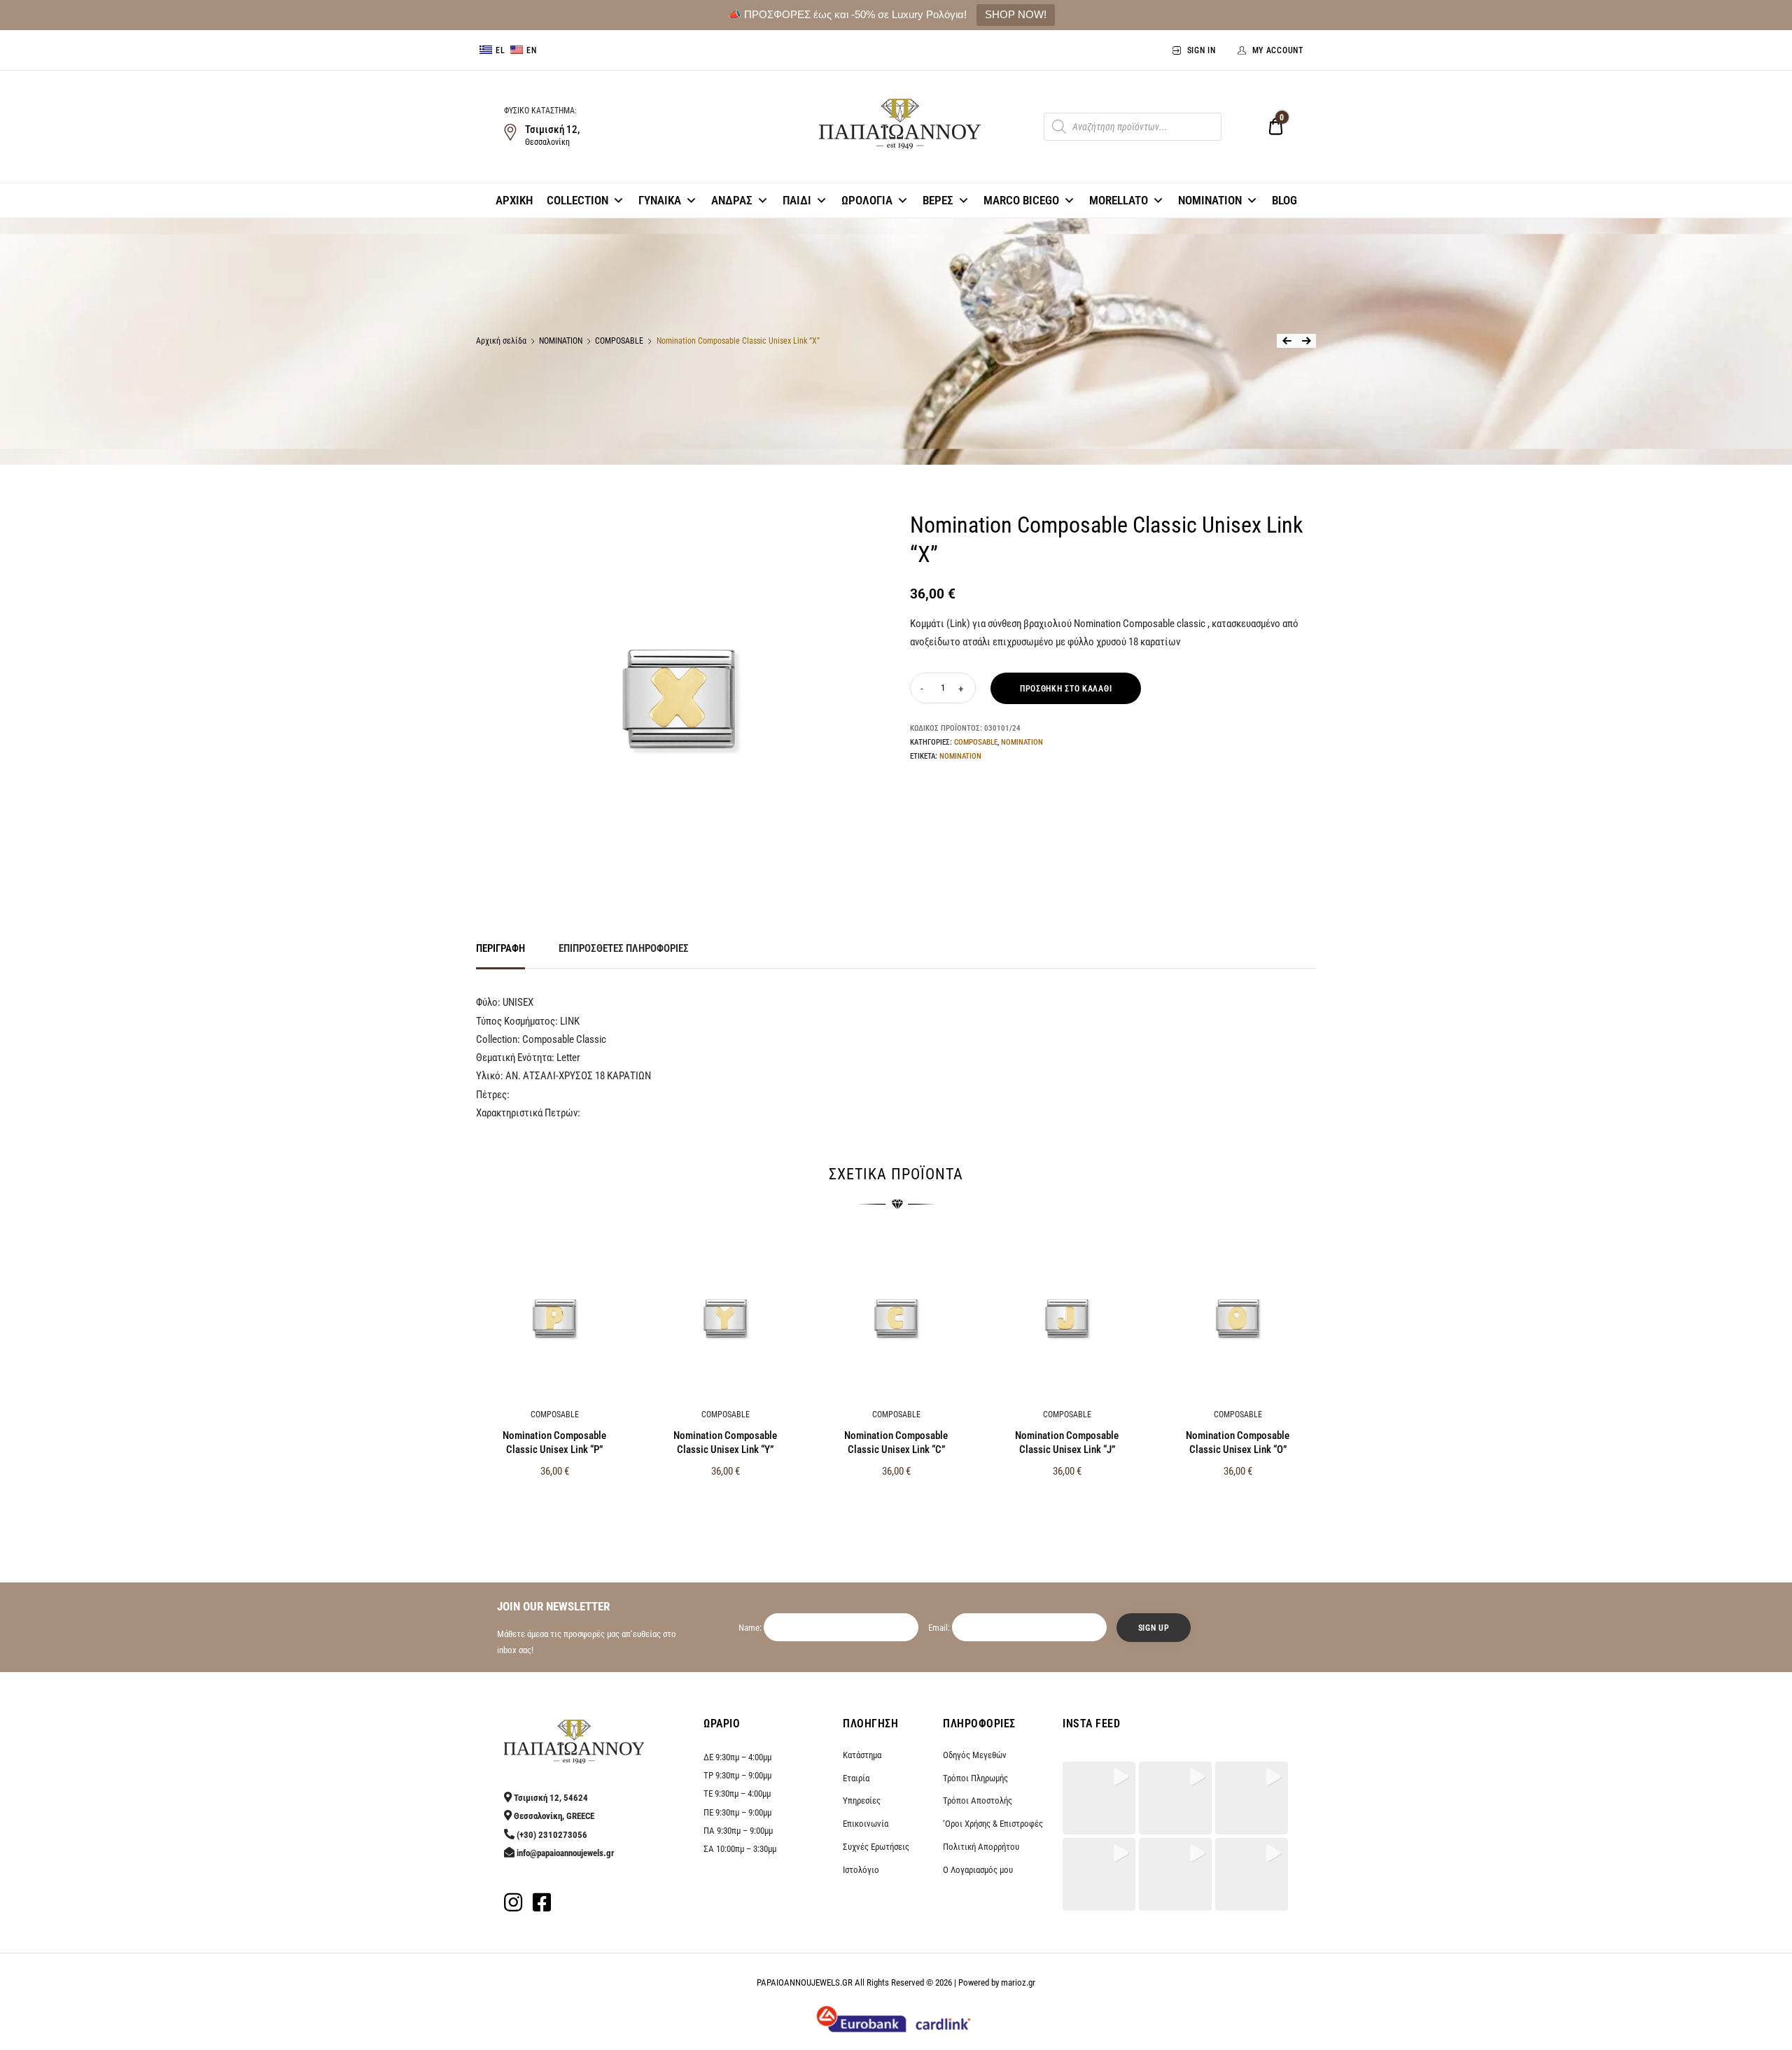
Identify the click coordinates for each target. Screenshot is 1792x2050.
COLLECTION (577, 200)
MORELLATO (1119, 200)
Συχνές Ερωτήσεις (876, 1847)
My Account (1278, 50)
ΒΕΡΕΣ (938, 200)
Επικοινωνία (866, 1824)
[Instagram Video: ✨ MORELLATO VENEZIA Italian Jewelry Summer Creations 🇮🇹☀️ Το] (1099, 1874)
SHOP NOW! (1016, 14)
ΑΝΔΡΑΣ (732, 200)
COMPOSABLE (619, 341)
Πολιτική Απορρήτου (981, 1847)
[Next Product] (1306, 341)
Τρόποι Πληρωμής (975, 1778)
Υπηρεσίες (862, 1800)
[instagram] (513, 1907)
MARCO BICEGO (1021, 200)
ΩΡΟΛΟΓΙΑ (867, 200)
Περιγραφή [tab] (500, 948)
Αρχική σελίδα (501, 341)
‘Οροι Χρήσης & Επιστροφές (993, 1824)
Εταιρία (856, 1778)
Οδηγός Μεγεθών (975, 1755)
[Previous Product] (1287, 341)
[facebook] (542, 1907)
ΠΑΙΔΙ (797, 200)
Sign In (1202, 50)
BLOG (1284, 200)
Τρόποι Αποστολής (978, 1800)
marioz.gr (1018, 1982)
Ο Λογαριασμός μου (978, 1870)
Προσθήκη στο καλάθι (1066, 689)
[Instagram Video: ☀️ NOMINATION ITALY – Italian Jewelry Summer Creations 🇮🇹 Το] (1252, 1874)
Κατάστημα (862, 1755)
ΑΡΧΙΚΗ (514, 200)
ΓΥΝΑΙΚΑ (660, 200)
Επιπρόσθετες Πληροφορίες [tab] (624, 948)
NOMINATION (1210, 200)
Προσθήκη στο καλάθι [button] (555, 1501)
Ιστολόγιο (861, 1870)
